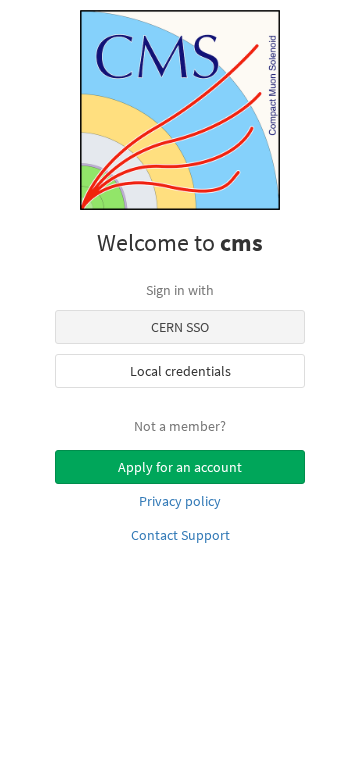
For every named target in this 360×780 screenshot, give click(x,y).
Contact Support (180, 535)
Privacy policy (180, 501)
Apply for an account (180, 467)
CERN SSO (180, 327)
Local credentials (180, 371)
